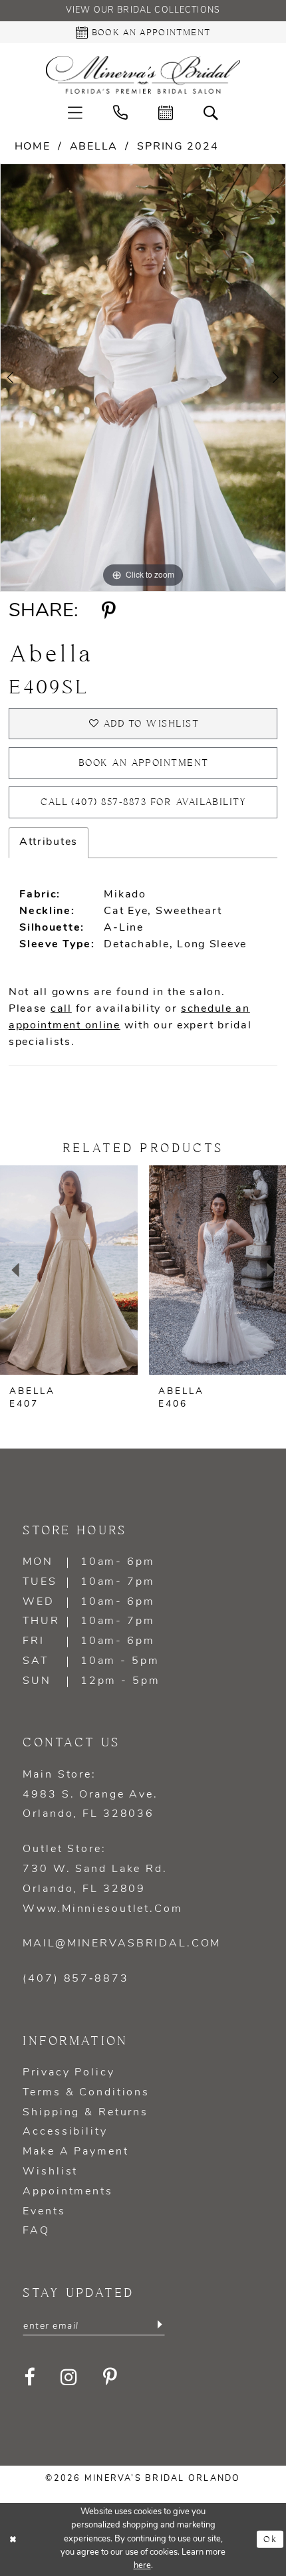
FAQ (36, 2231)
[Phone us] (120, 112)
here (142, 2566)
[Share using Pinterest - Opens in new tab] (108, 612)
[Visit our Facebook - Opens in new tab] (30, 2378)
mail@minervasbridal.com (122, 1944)
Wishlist (50, 2172)
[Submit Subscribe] (159, 2325)
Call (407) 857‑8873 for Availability (143, 803)
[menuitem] (75, 112)
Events (44, 2212)
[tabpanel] (143, 378)
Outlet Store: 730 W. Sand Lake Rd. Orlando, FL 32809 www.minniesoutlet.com (102, 1879)
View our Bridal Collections (143, 11)
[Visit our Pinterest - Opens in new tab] (110, 2378)
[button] (75, 112)
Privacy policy (69, 2073)
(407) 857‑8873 (75, 1979)
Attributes (49, 842)
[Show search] (211, 112)
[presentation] (69, 1270)
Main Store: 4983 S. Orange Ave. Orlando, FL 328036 (90, 1795)
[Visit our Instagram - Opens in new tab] (70, 2378)
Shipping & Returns (85, 2113)
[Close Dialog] (13, 2539)
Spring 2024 (178, 147)
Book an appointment (144, 763)
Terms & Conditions (86, 2093)
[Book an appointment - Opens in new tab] (166, 112)
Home (33, 147)
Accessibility (65, 2132)
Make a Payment (75, 2152)
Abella (94, 147)
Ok (270, 2539)
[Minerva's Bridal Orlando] (143, 75)
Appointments (68, 2192)
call (61, 1009)
